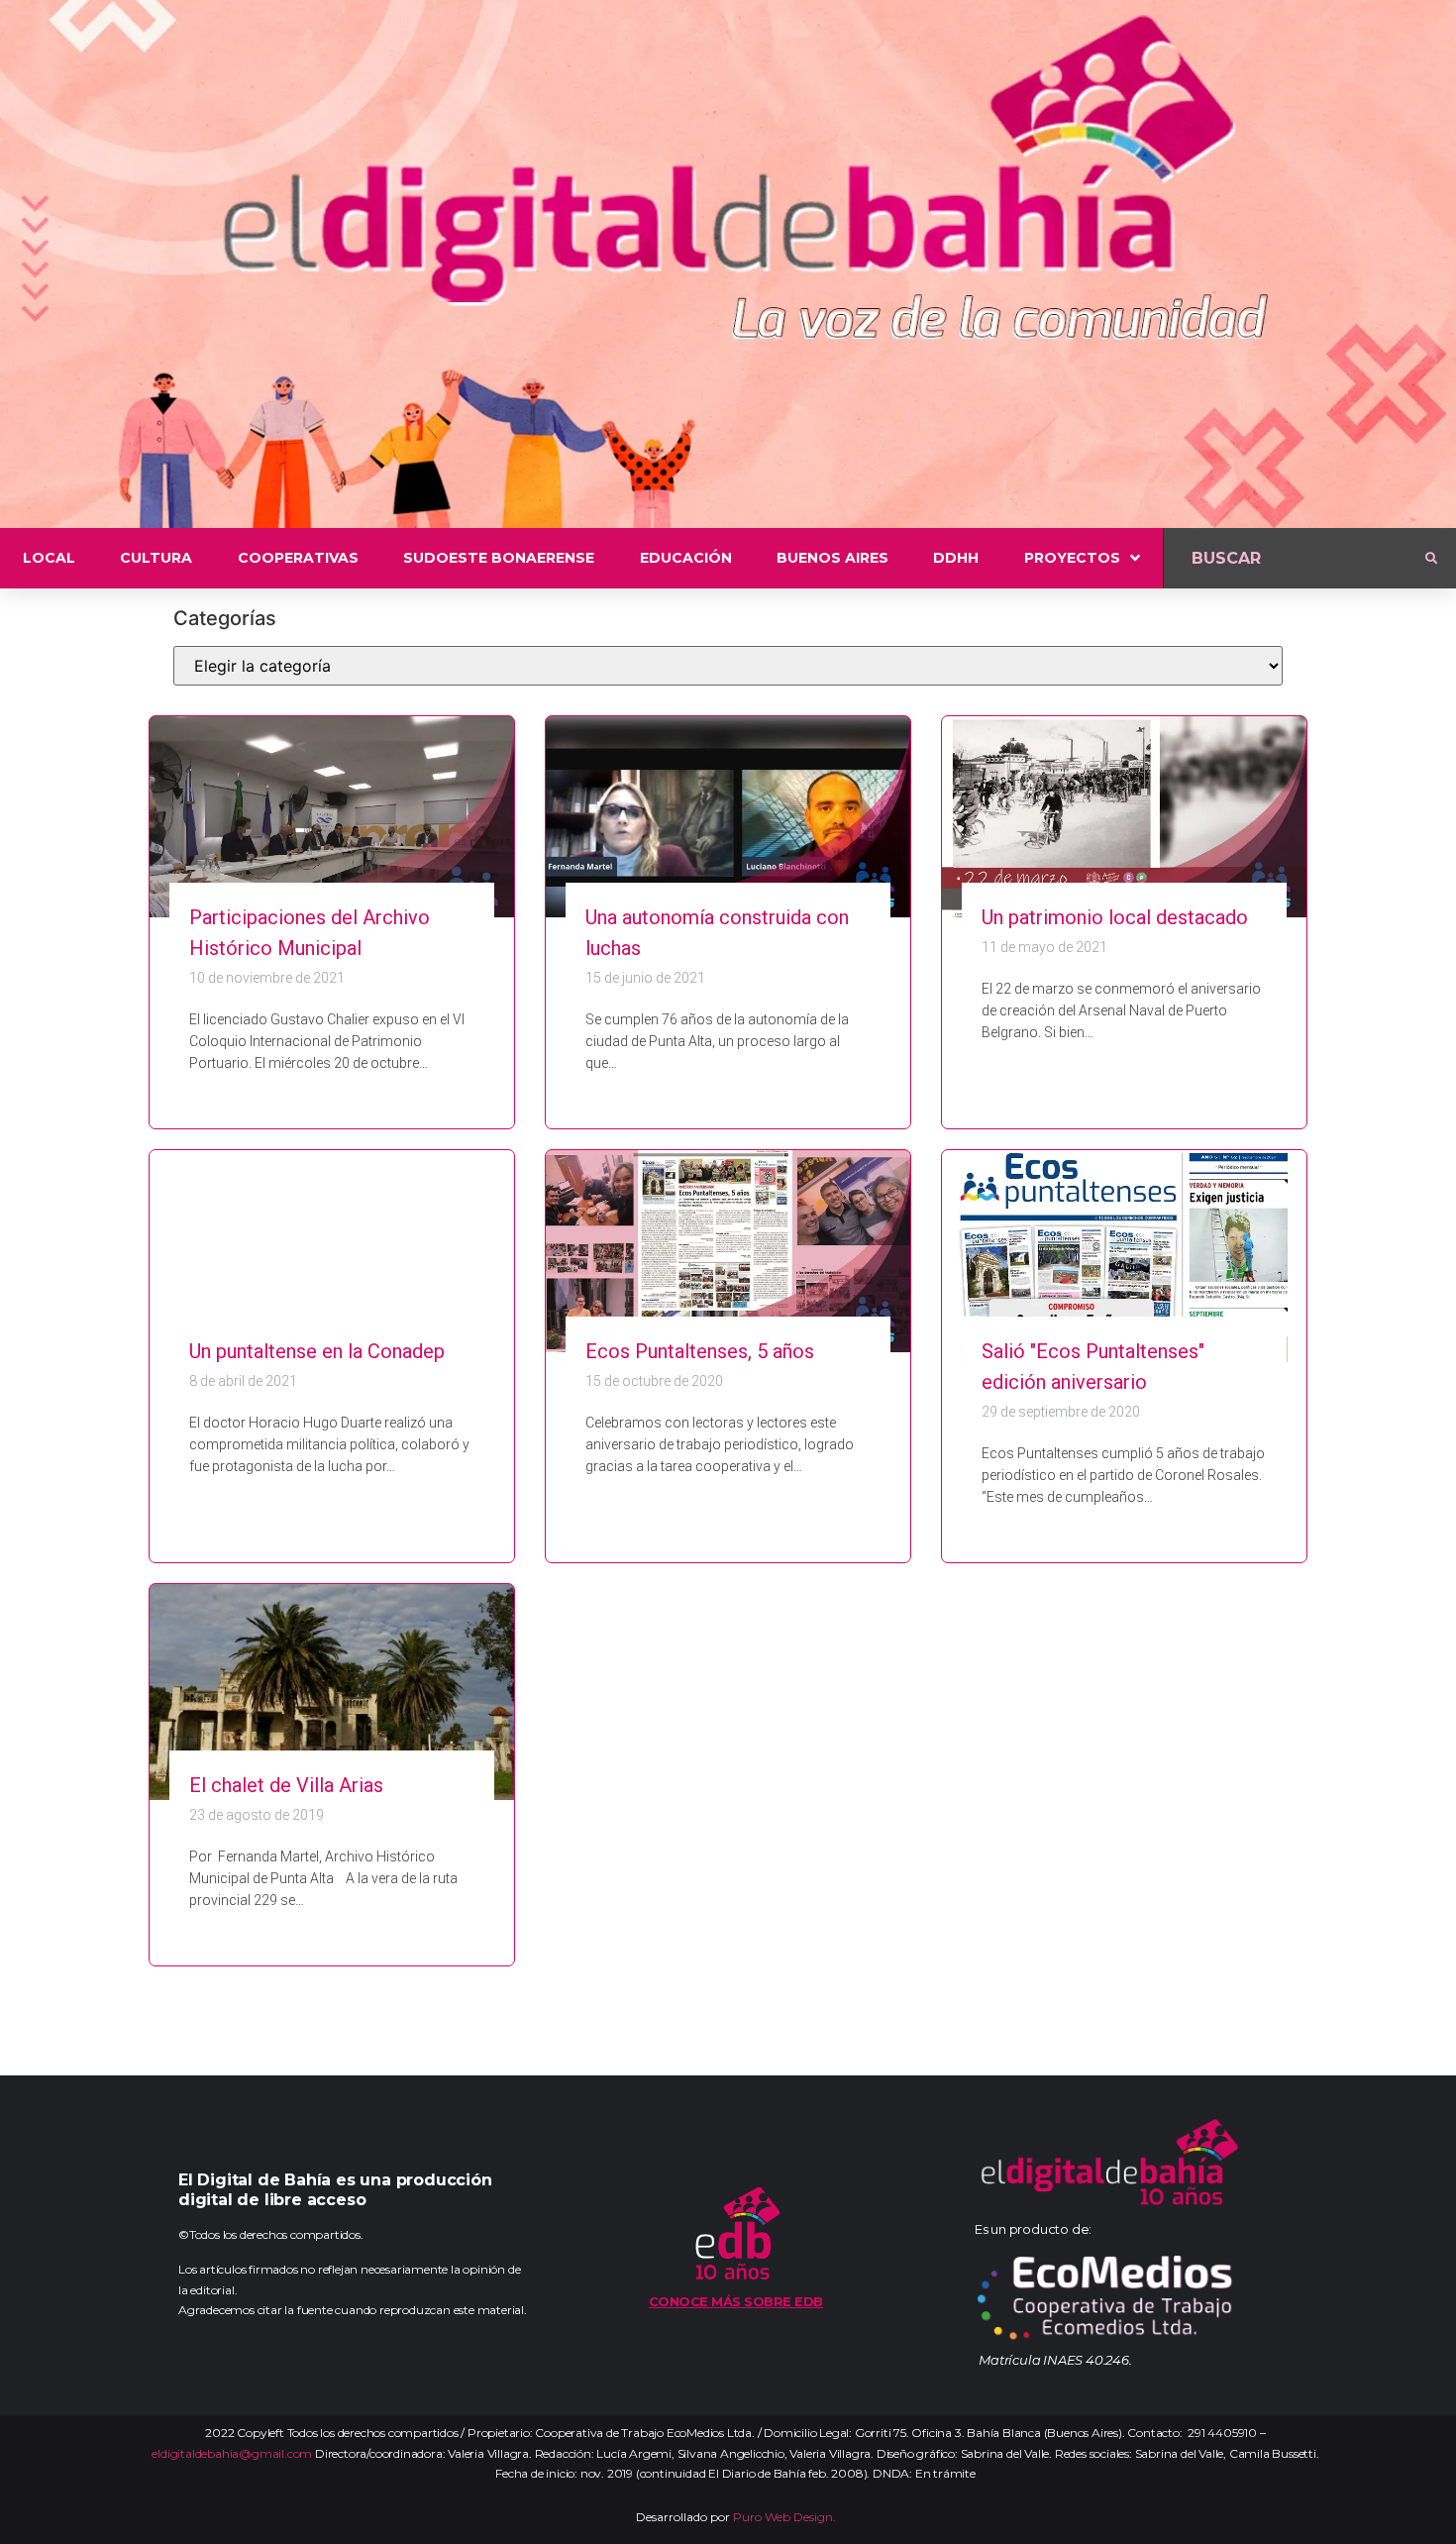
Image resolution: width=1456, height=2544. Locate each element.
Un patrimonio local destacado (1115, 917)
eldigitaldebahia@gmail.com (232, 2453)
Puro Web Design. (784, 2517)
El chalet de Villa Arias (286, 1785)
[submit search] (1431, 559)
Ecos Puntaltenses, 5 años (700, 1351)
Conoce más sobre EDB (736, 2301)
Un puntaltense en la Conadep (317, 1351)
